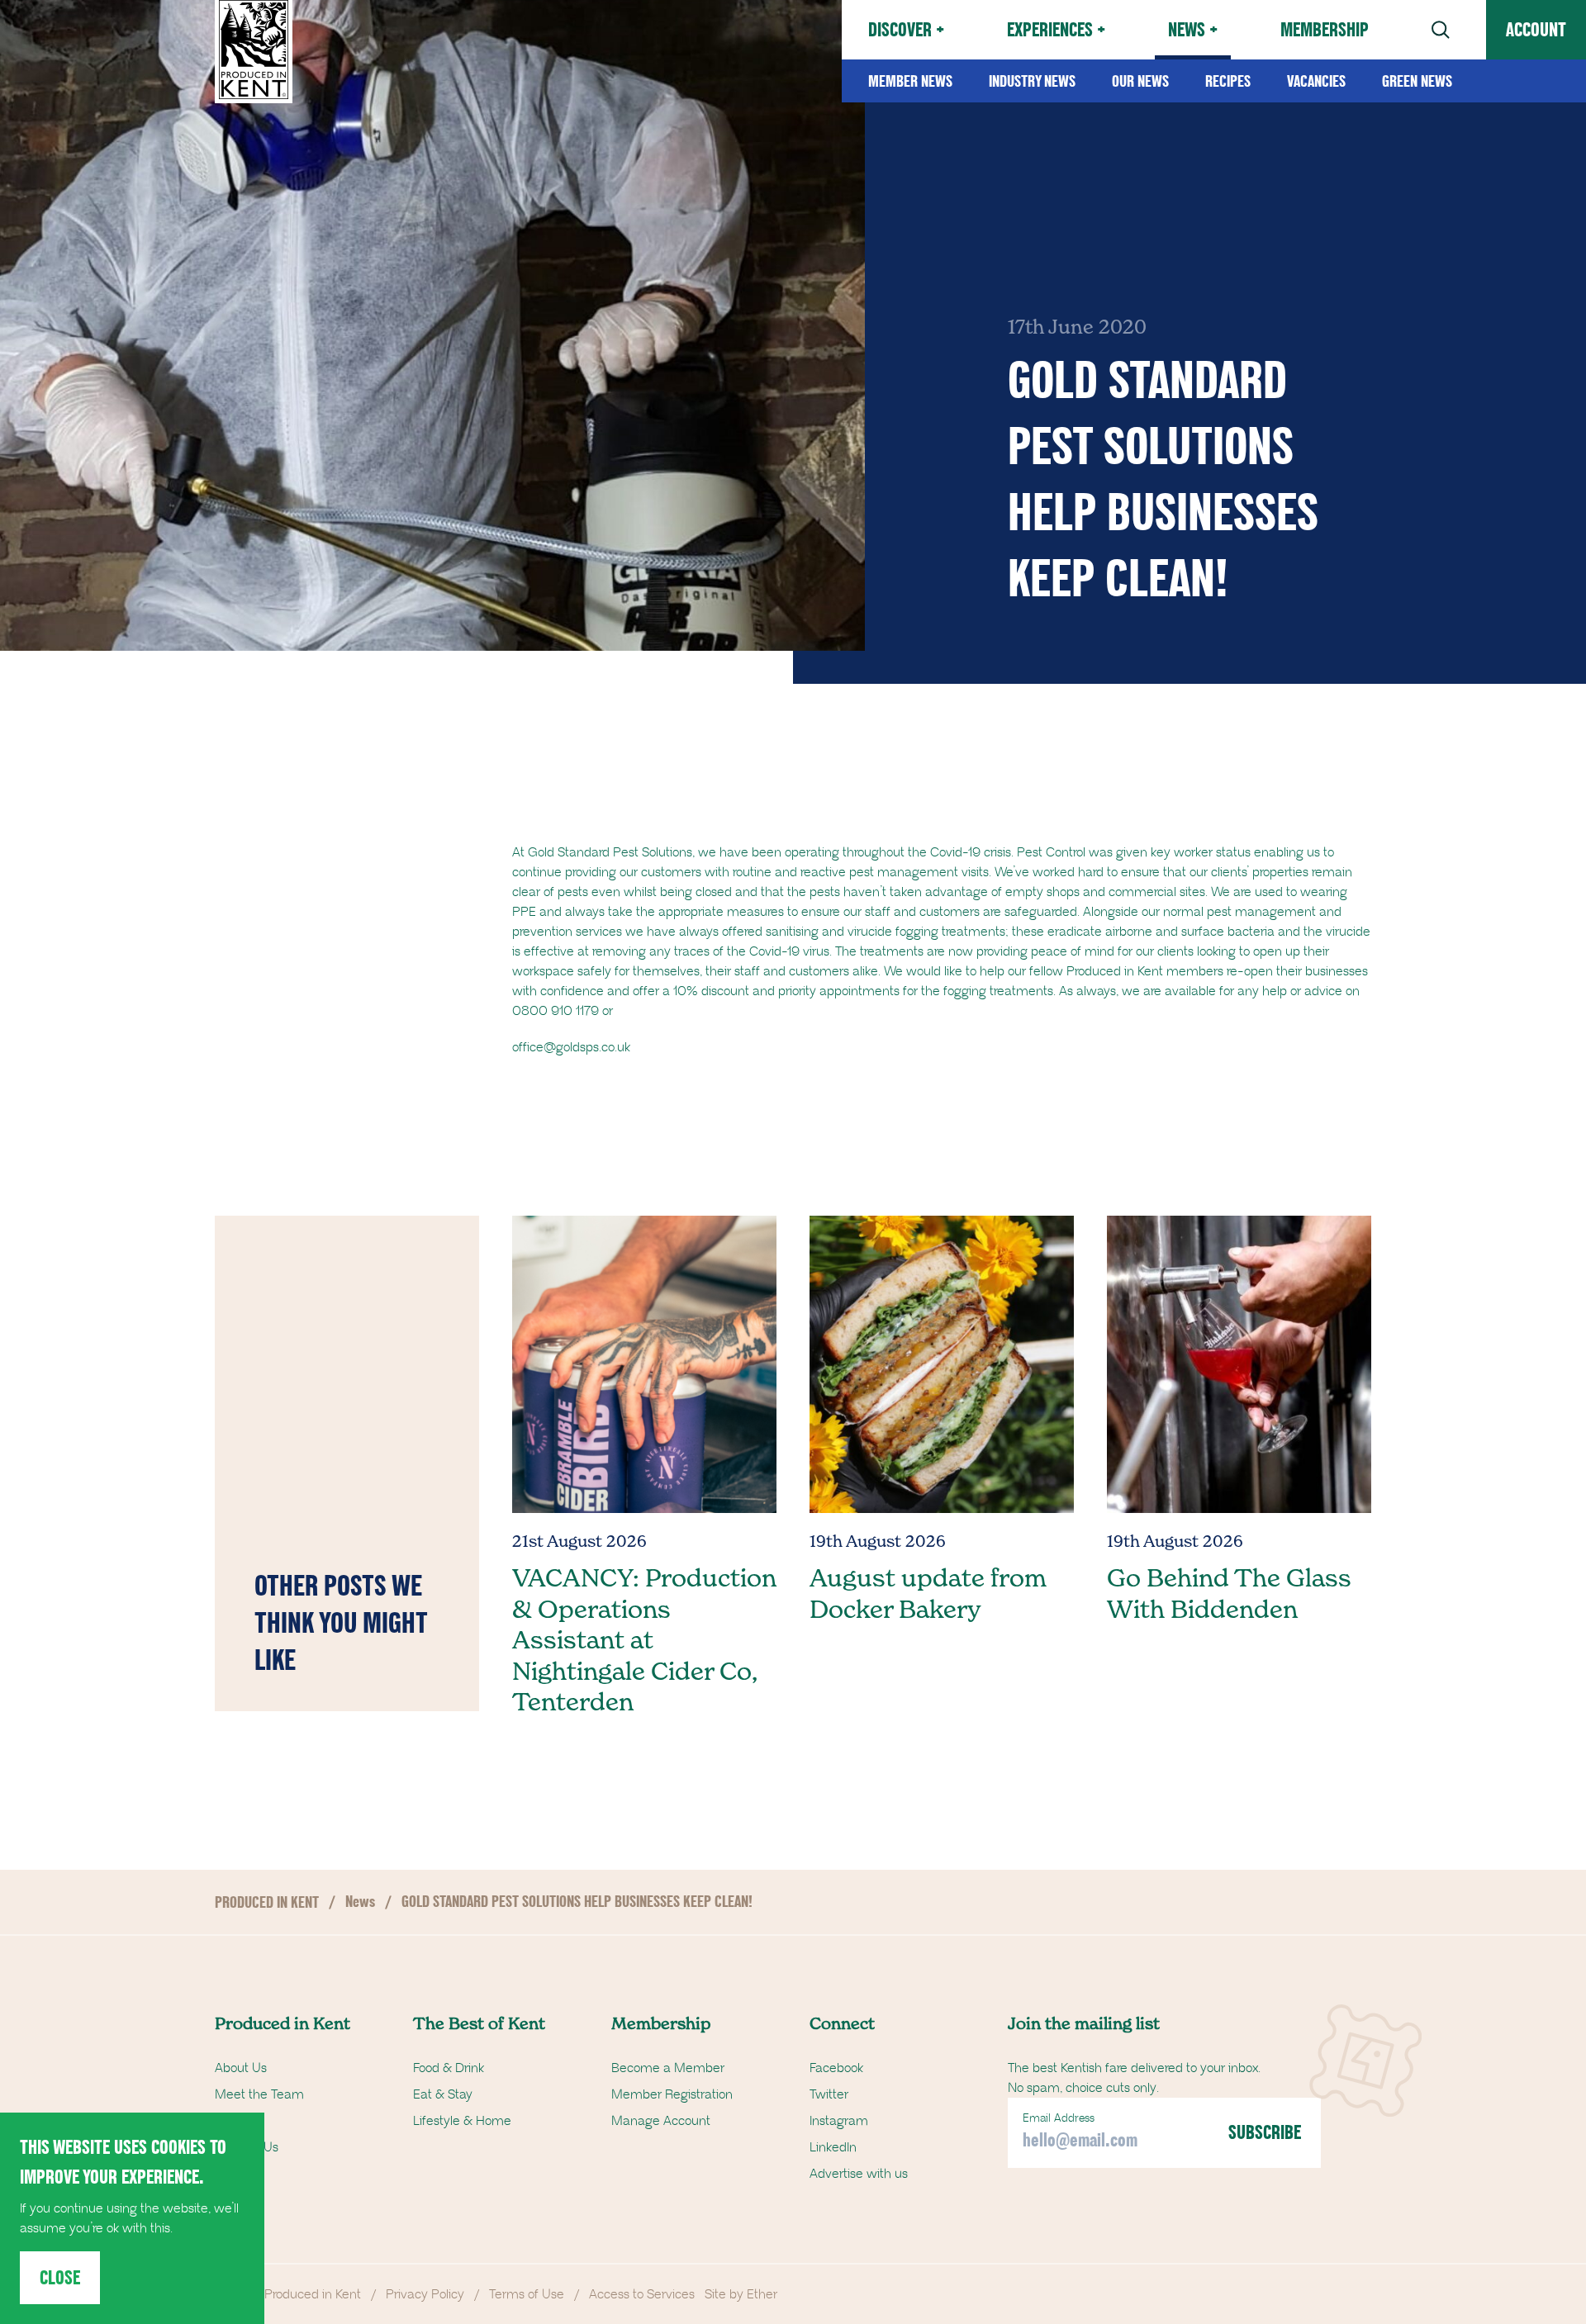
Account (1536, 29)
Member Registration (672, 2094)
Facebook (836, 2068)
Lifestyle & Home (462, 2121)
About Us (241, 2068)
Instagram (839, 2121)
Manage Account (661, 2121)
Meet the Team (259, 2094)
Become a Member (668, 2068)
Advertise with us (859, 2174)
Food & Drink (449, 2068)
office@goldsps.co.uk (571, 1047)
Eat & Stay (443, 2094)
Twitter (829, 2094)
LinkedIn (833, 2147)
